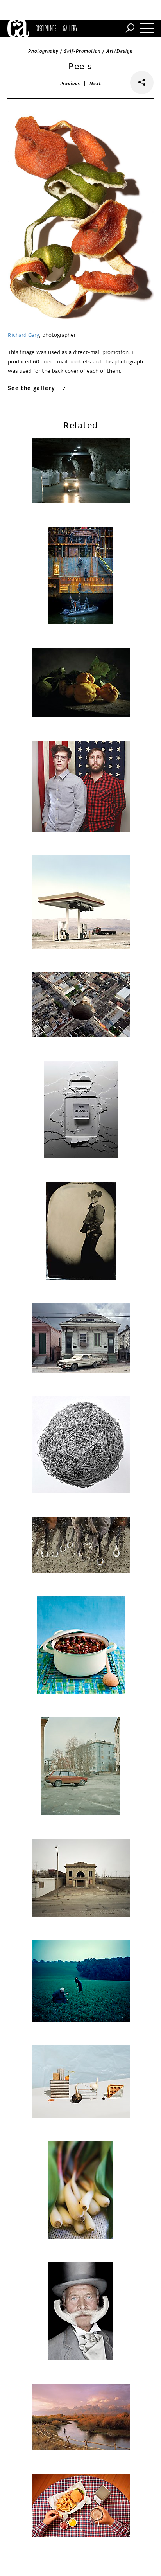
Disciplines (46, 28)
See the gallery (32, 388)
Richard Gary (23, 335)
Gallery (70, 28)
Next (95, 84)
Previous (70, 84)
